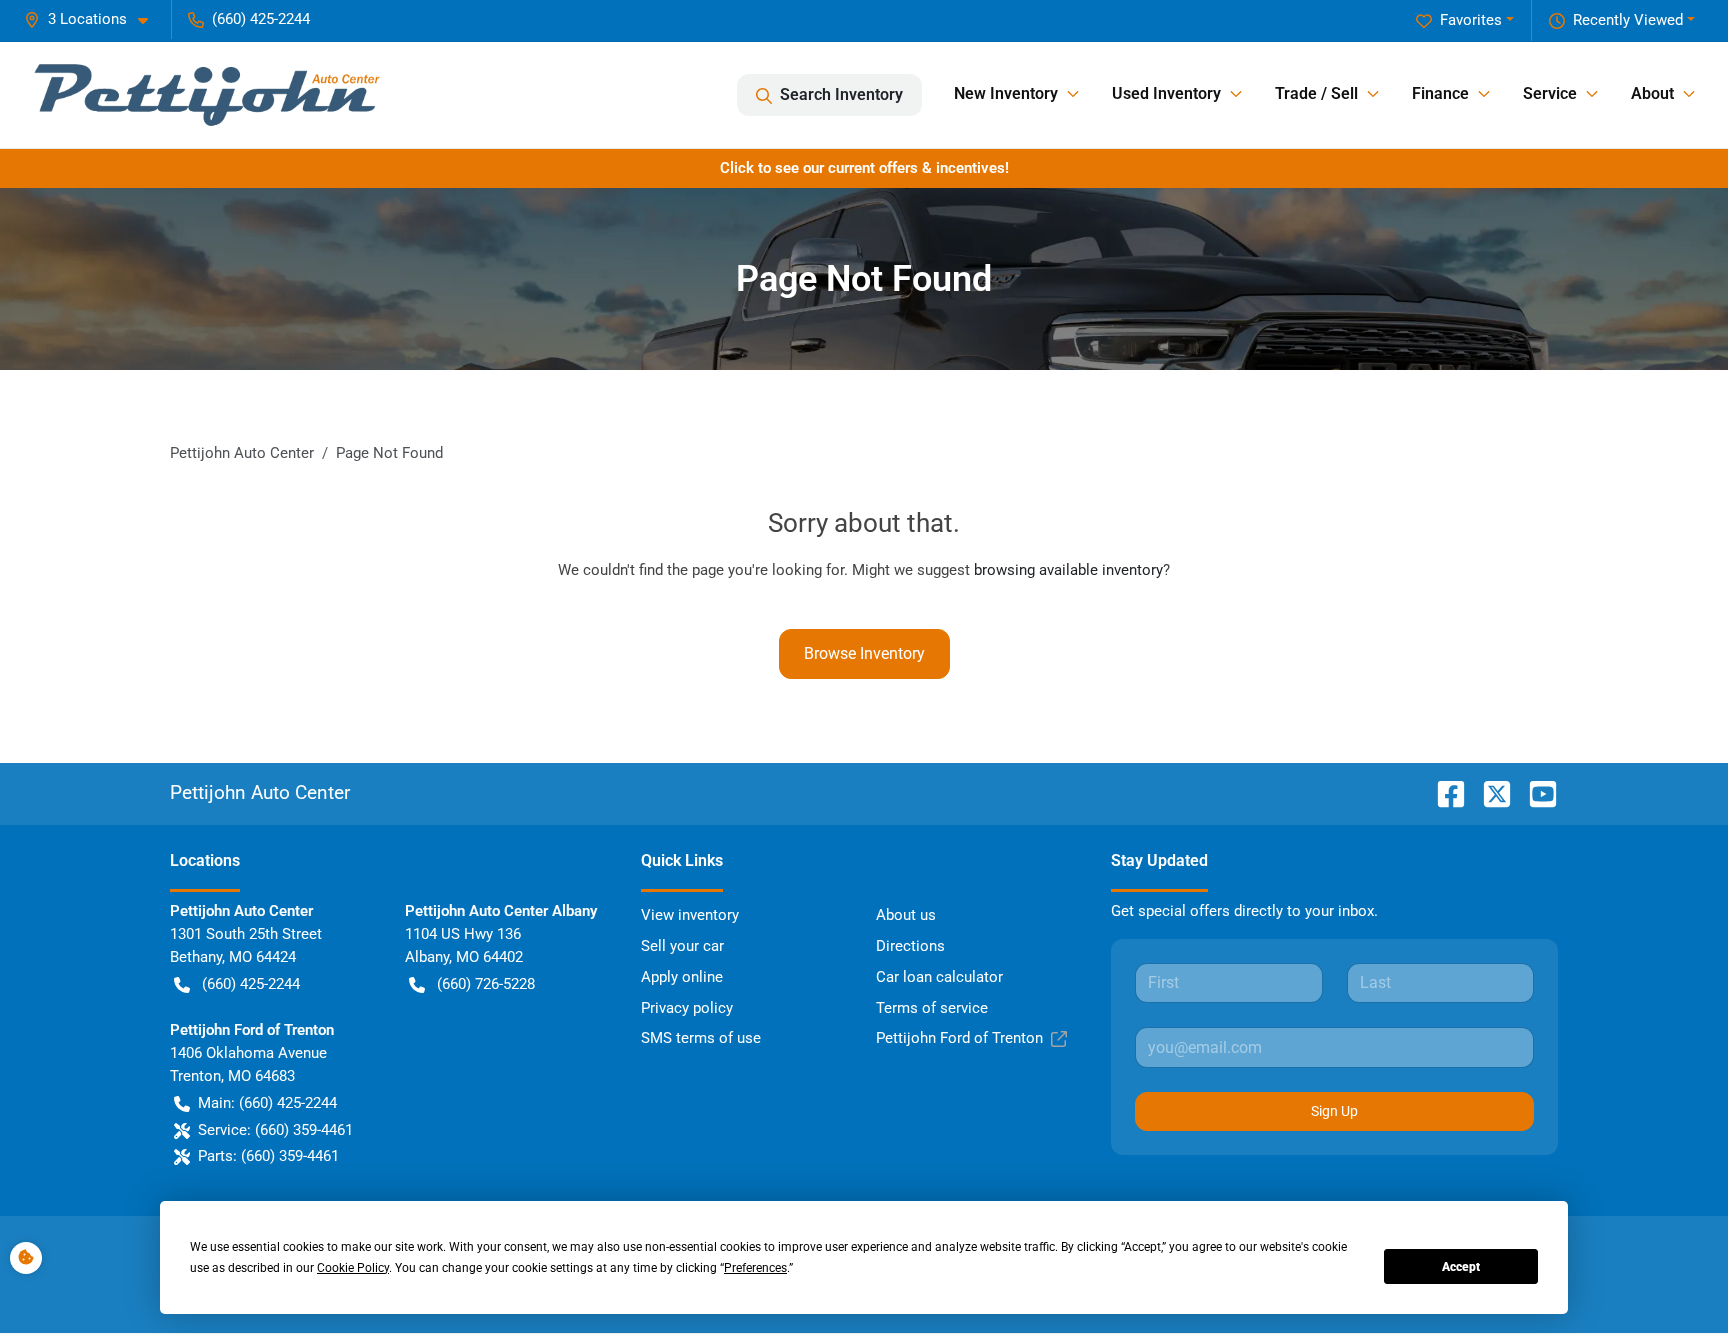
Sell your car (682, 946)
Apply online (682, 977)
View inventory (690, 915)
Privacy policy (687, 1008)
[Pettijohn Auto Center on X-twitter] (1489, 792)
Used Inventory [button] (1166, 93)
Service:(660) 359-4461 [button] (275, 1130)
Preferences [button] (755, 1268)
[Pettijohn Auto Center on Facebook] (1443, 792)
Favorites (1471, 20)
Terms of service (932, 1008)
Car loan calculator (939, 977)
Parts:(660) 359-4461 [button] (268, 1156)
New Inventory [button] (1006, 93)
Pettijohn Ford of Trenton (959, 1038)
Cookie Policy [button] (353, 1268)
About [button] (1652, 93)
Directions (910, 946)
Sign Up (1334, 1111)
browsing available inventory (1068, 570)
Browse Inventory (864, 653)
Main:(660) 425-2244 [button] (267, 1103)
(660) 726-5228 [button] (486, 984)
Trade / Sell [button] (1316, 93)
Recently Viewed (1628, 20)
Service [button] (1550, 93)
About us (906, 915)
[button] (94, 19)
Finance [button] (1440, 93)
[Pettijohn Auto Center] (207, 95)
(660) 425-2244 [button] (261, 19)
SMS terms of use (701, 1038)
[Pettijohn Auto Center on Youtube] (1535, 792)
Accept (1461, 1267)
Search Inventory (841, 94)
